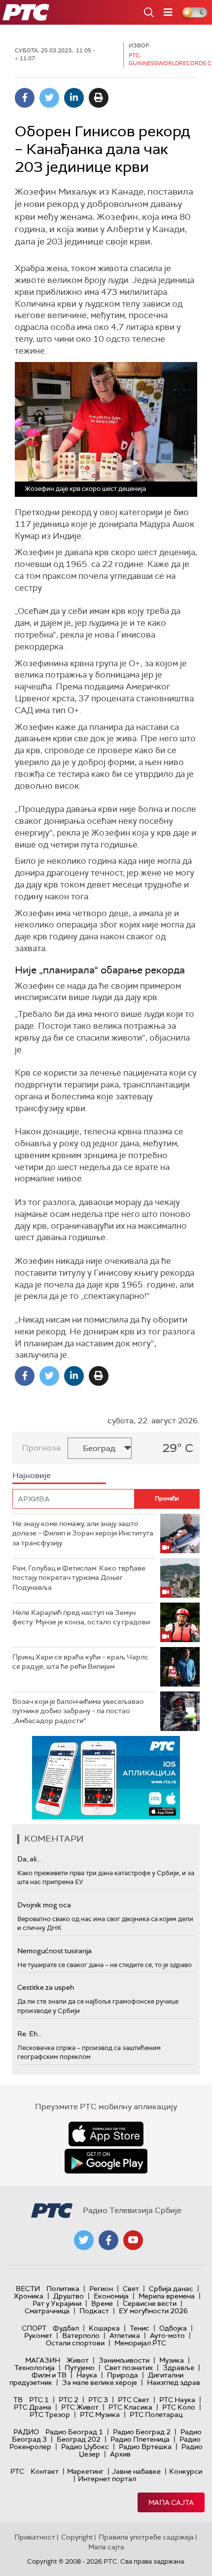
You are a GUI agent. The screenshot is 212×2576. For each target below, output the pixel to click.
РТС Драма (33, 2407)
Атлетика (125, 2335)
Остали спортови (75, 2343)
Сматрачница (47, 2311)
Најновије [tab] (32, 1475)
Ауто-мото (167, 2335)
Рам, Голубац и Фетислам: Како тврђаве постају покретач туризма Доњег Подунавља (79, 1578)
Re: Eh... (30, 2034)
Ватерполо (81, 2335)
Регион (101, 2289)
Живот (78, 2360)
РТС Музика (100, 2415)
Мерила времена (167, 2296)
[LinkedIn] (74, 98)
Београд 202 (79, 2439)
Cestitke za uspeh (46, 1987)
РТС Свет (134, 2400)
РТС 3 (98, 2400)
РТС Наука (177, 2400)
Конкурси (186, 2471)
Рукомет (38, 2335)
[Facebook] (25, 98)
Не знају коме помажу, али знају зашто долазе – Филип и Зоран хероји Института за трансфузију (83, 1533)
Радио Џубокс (85, 2447)
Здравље (178, 2368)
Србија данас (171, 2289)
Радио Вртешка (145, 2447)
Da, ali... (29, 1859)
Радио (26, 2432)
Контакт (45, 2471)
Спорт (34, 2328)
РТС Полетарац (156, 2415)
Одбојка (173, 2328)
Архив (120, 2454)
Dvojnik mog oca (44, 1905)
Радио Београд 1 (74, 2432)
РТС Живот (80, 2407)
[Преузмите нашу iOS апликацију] (106, 2134)
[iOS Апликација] (106, 1778)
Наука (87, 2375)
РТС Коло (179, 2407)
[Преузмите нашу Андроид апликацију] (106, 2161)
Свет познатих (129, 2368)
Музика (172, 2360)
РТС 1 (39, 2400)
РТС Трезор (50, 2415)
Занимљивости (124, 2360)
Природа (123, 2375)
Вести (28, 2289)
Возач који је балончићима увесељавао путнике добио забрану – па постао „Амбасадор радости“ (78, 1711)
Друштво (69, 2296)
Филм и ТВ (49, 2375)
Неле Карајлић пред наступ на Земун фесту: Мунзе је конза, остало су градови (81, 1617)
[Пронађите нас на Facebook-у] (108, 2240)
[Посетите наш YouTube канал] (133, 2240)
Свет (131, 2289)
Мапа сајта (171, 2502)
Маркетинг (85, 2471)
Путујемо (80, 2368)
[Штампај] (99, 98)
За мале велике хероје (100, 2382)
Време (102, 2303)
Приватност (35, 2537)
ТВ (18, 2400)
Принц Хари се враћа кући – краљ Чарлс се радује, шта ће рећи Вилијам (80, 1662)
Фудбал (66, 2328)
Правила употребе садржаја (146, 2537)
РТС (17, 2471)
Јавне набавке (136, 2471)
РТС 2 (69, 2400)
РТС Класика (130, 2407)
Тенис (140, 2328)
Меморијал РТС (140, 2343)
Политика (63, 2289)
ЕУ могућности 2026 (153, 2311)
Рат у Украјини (57, 2303)
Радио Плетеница (140, 2439)
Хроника (29, 2296)
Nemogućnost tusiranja (54, 1951)
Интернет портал (107, 2479)
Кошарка (104, 2328)
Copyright (77, 2537)
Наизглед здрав (174, 2382)
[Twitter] (49, 98)
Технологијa (35, 2368)
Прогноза (41, 1448)
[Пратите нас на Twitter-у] (84, 2240)
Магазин (43, 2360)
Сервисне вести (150, 2303)
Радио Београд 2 (142, 2432)
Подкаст (94, 2311)
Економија (111, 2296)
